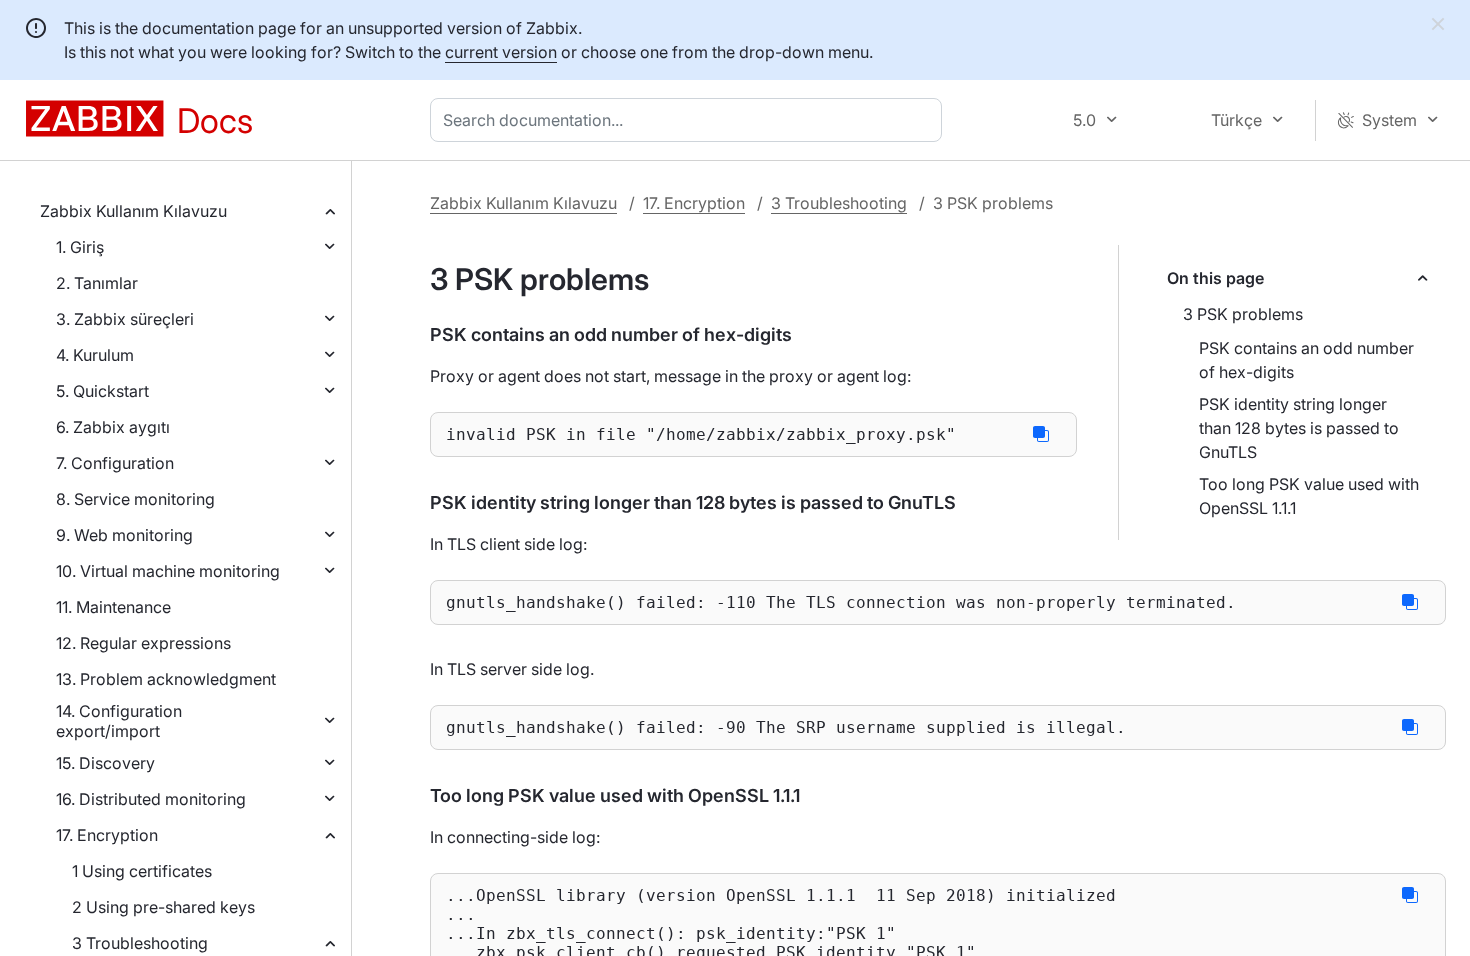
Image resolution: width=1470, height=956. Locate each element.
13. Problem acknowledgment (166, 679)
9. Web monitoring (124, 535)
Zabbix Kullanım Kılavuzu (133, 211)
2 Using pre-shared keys (163, 907)
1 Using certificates (142, 871)
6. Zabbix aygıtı (113, 427)
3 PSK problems (1243, 314)
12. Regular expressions (143, 643)
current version (501, 52)
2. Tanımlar (97, 283)
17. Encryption (107, 835)
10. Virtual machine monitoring (168, 571)
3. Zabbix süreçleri (125, 319)
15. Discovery (105, 763)
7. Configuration (115, 463)
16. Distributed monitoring (151, 799)
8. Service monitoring (135, 499)
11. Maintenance (113, 607)
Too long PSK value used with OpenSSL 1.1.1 (1309, 496)
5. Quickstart (102, 391)
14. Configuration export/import (119, 721)
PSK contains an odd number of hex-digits (1306, 360)
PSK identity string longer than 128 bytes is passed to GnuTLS (1299, 428)
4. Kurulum (95, 355)
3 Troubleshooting (140, 943)
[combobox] (690, 120)
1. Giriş (80, 247)
